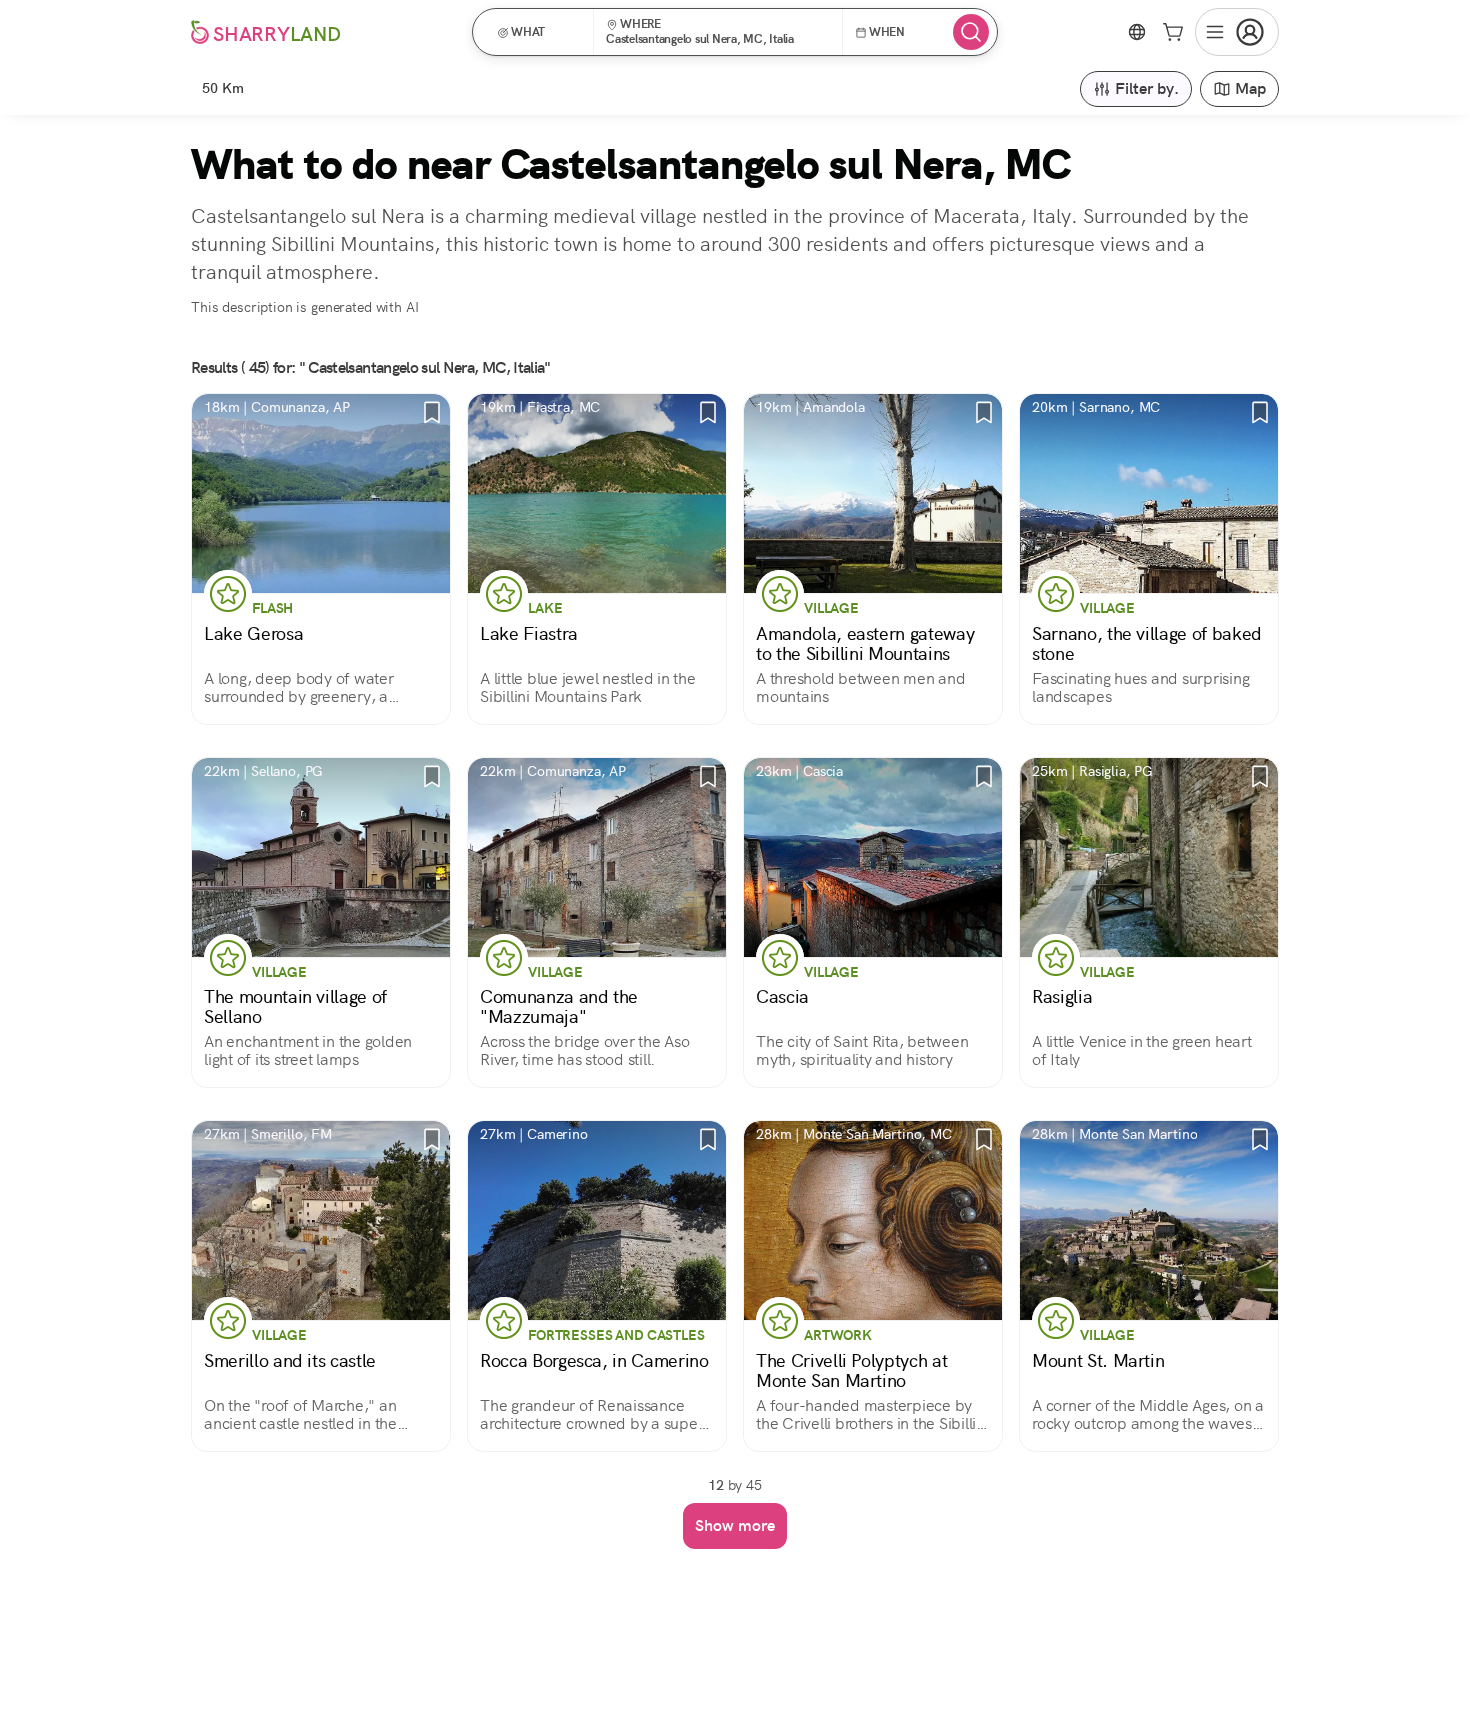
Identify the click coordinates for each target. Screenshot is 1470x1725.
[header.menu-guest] (1237, 32)
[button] (539, 32)
